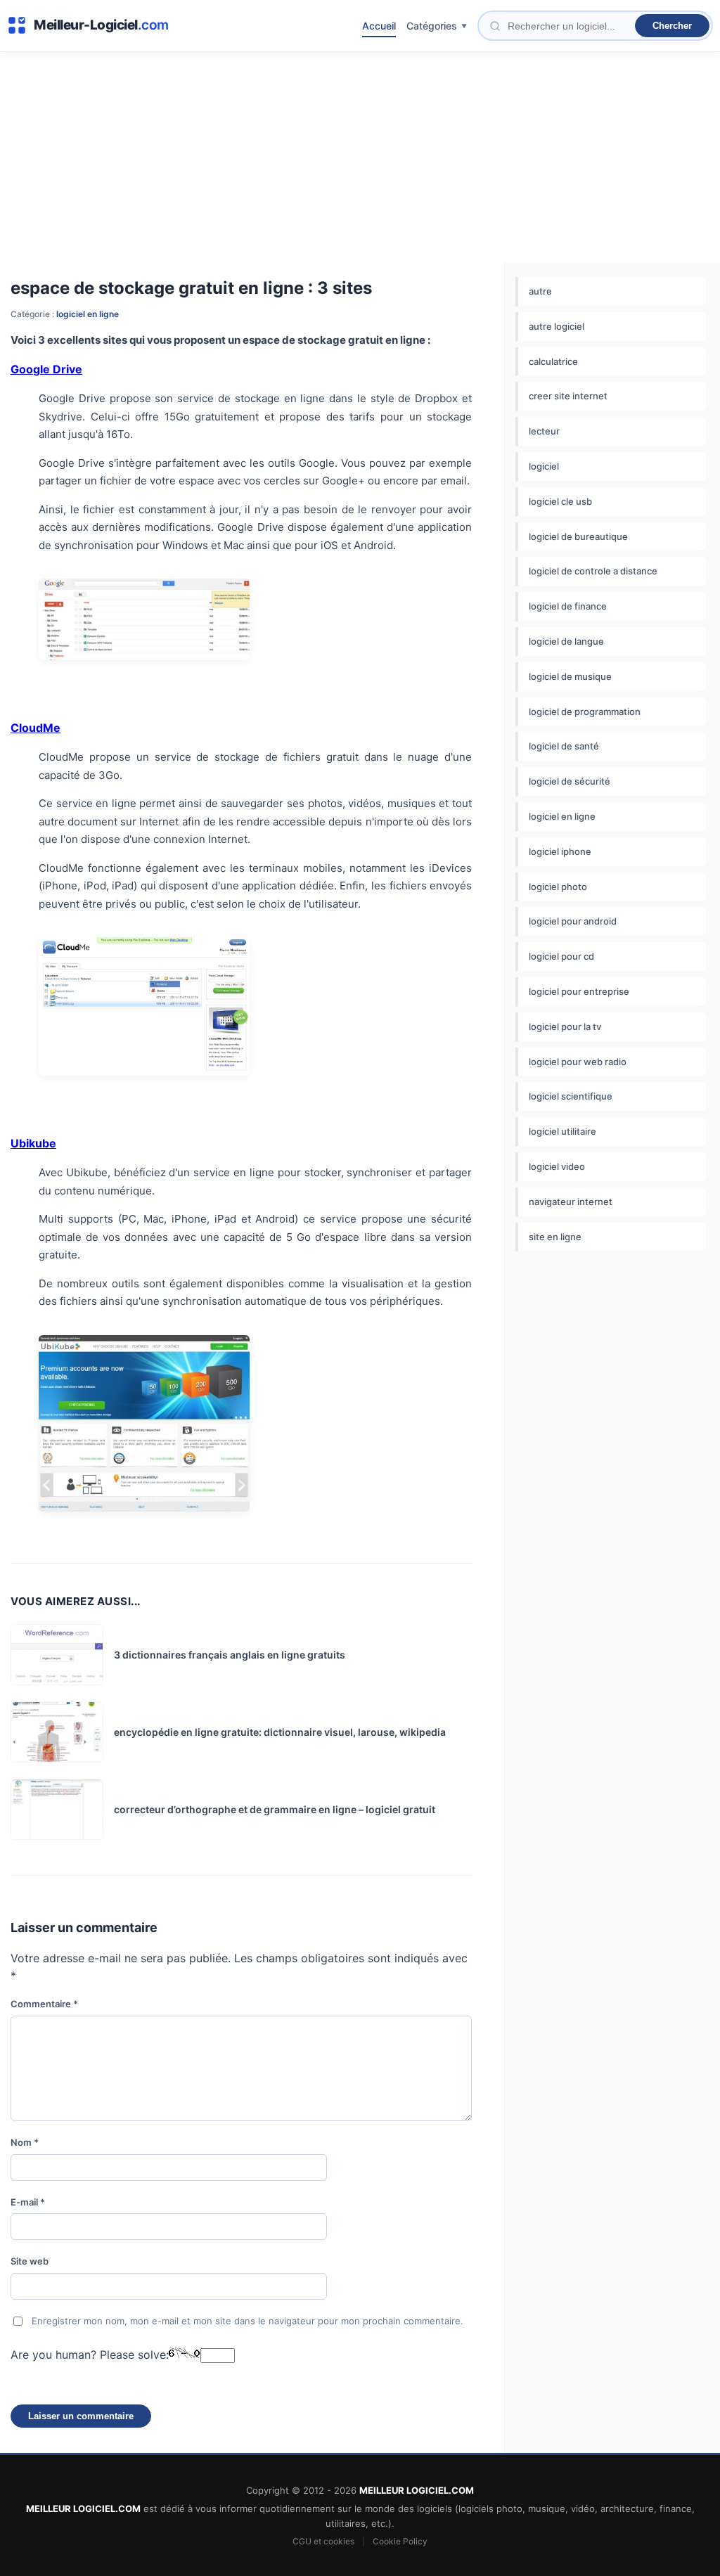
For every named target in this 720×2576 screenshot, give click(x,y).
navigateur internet (571, 1202)
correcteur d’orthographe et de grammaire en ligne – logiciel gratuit (275, 1809)
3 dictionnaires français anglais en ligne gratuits (230, 1655)
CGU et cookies (323, 2541)
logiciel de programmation (585, 711)
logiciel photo (558, 887)
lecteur (544, 431)
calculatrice (553, 361)
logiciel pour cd (561, 956)
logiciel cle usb (560, 501)
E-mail (28, 2202)
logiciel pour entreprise (579, 991)
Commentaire (44, 2004)
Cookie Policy (400, 2541)
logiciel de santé (564, 746)
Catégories (432, 26)
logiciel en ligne (88, 314)
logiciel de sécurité (570, 781)
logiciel (544, 466)
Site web (30, 2261)
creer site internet (568, 396)
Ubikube (33, 1143)
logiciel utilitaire (562, 1131)
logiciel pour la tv (565, 1026)
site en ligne (555, 1237)
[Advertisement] (360, 157)
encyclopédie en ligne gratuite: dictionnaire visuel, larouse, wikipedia (280, 1732)
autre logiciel (557, 326)
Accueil (379, 26)
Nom (25, 2142)
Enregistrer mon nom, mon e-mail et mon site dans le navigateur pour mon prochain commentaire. (247, 2321)
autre (540, 291)
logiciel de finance (568, 606)
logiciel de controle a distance (593, 571)
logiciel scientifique (571, 1096)
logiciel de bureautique (578, 536)
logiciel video (557, 1166)
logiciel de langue (566, 641)
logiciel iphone (560, 851)
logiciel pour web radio (578, 1062)
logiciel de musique (570, 676)
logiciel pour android (573, 921)
